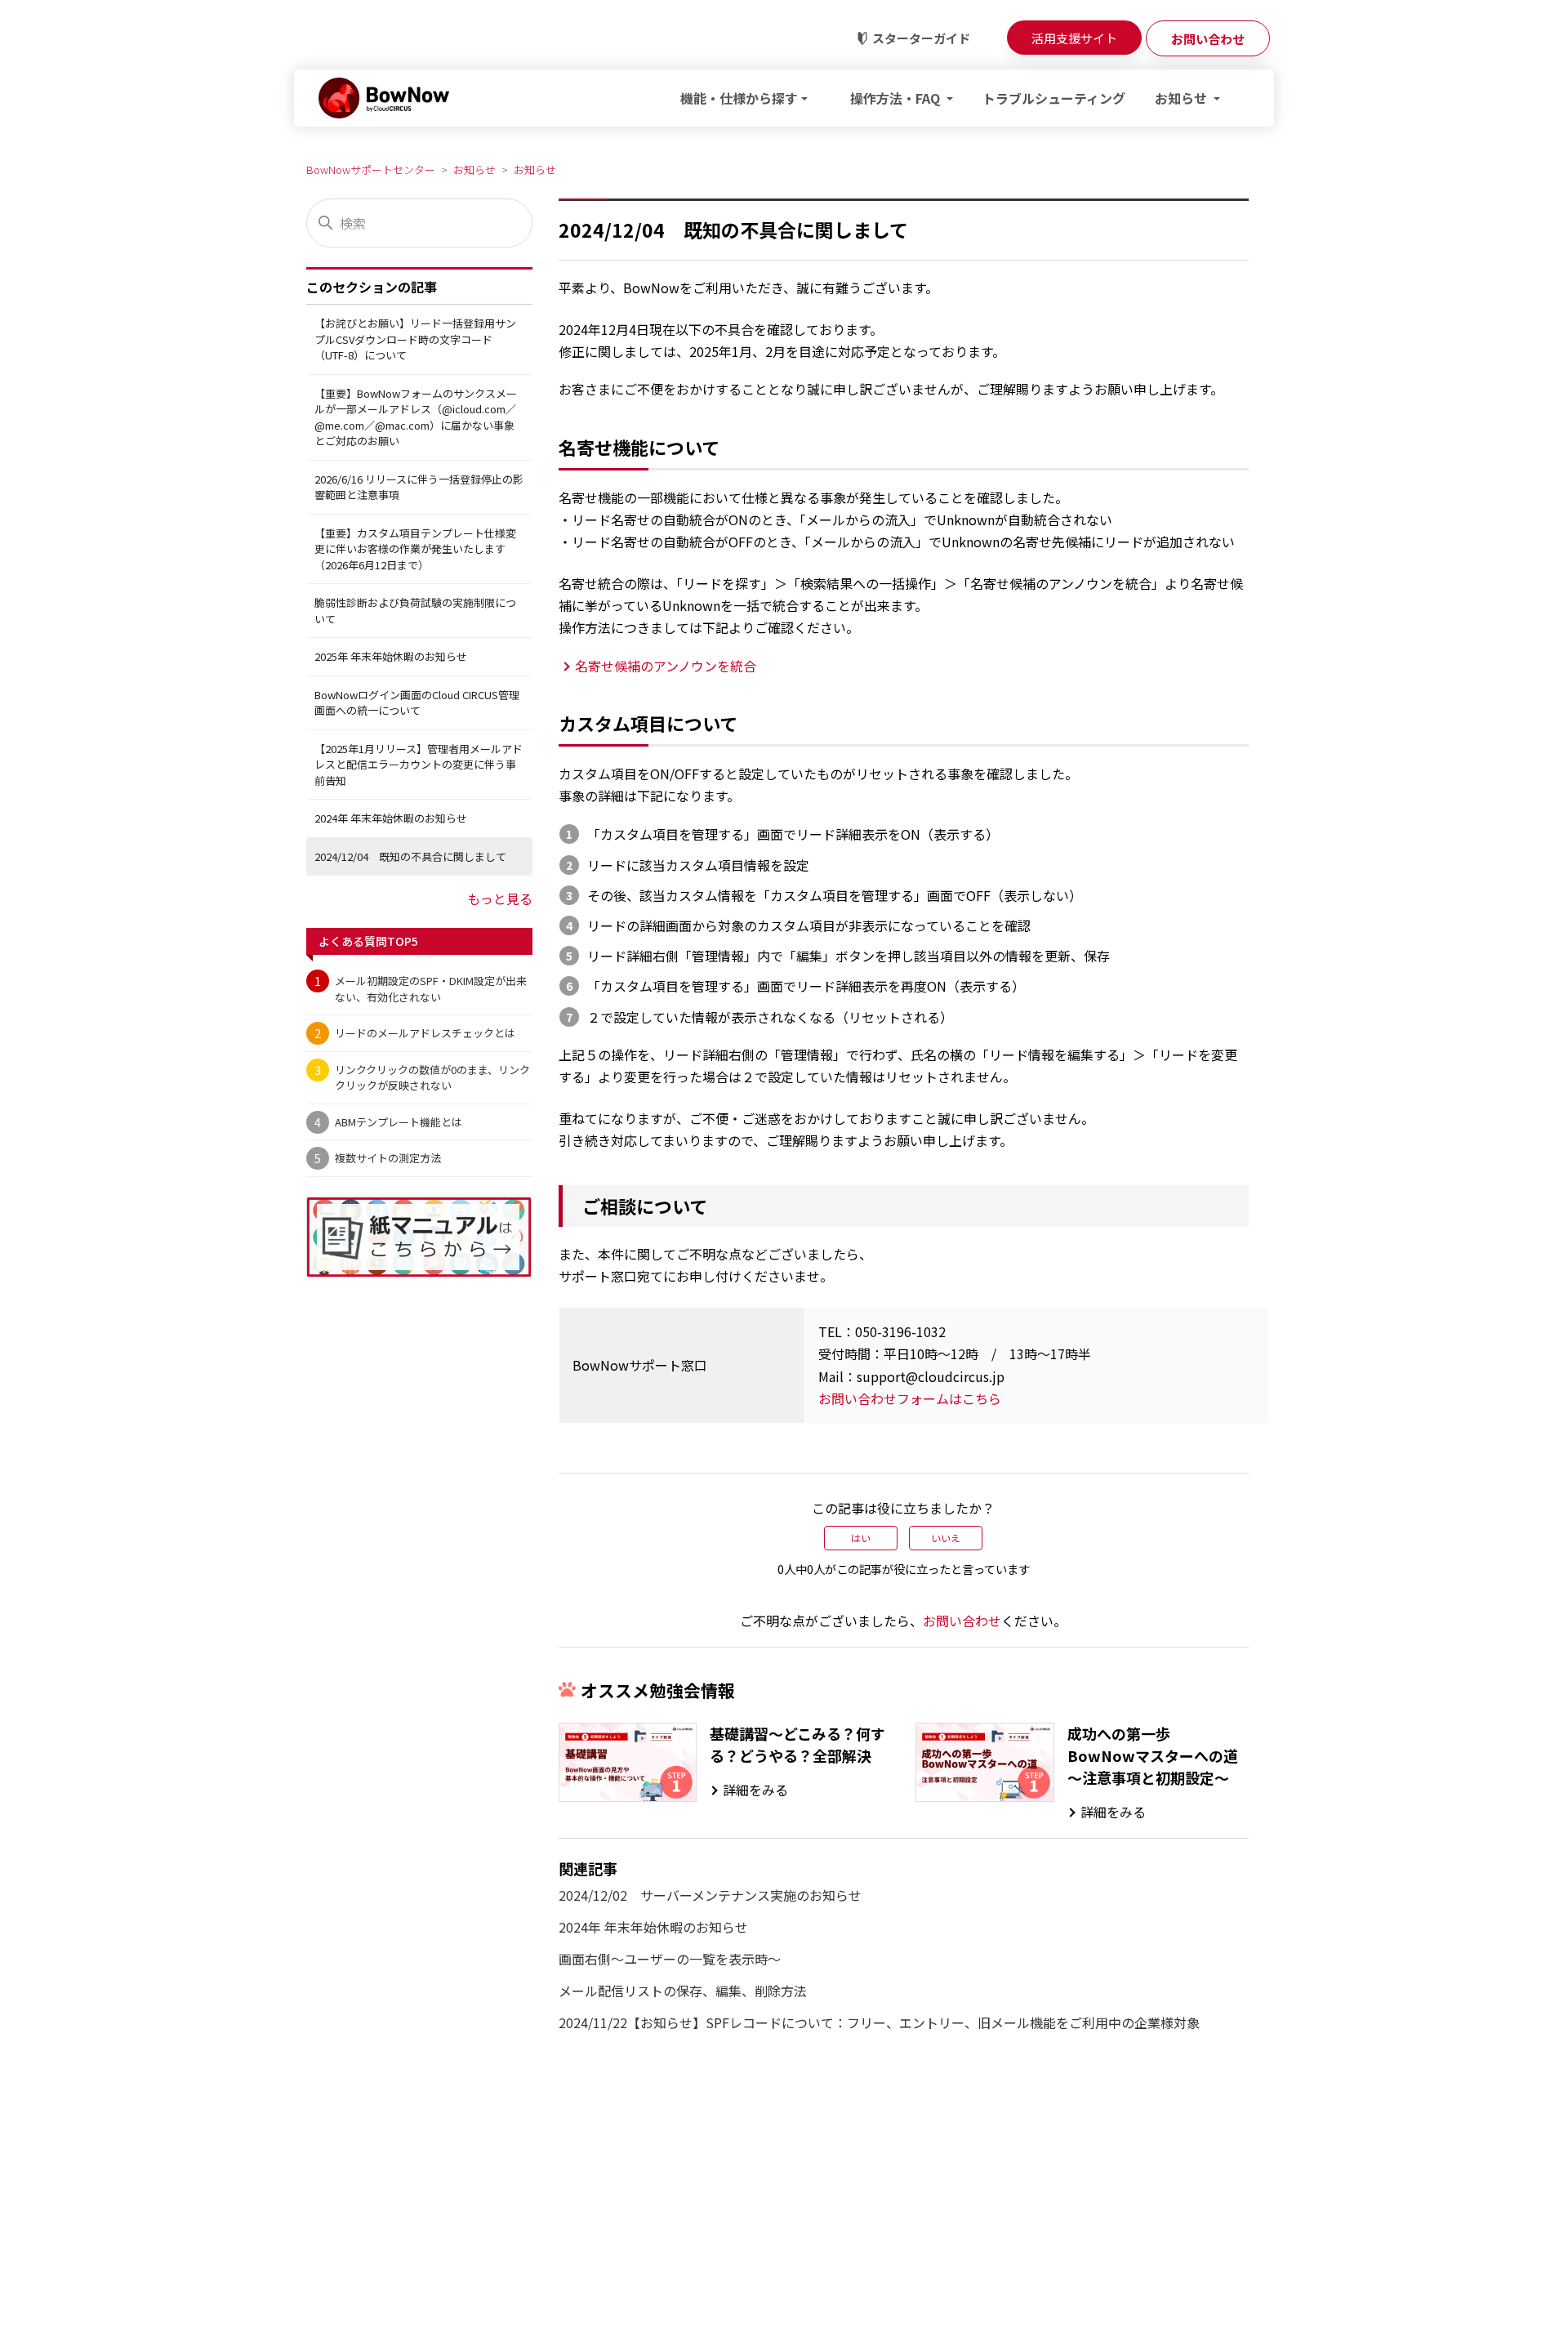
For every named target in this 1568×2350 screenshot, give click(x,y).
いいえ (946, 1538)
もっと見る (500, 899)
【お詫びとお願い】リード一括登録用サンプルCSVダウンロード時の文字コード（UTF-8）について (415, 340)
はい (861, 1538)
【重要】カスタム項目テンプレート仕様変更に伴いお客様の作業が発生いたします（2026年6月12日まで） (415, 549)
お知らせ (474, 169)
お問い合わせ (962, 1621)
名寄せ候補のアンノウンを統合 (666, 666)
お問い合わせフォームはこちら (910, 1398)
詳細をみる (755, 1790)
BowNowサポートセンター (371, 169)
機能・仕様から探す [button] (739, 98)
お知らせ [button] (1183, 98)
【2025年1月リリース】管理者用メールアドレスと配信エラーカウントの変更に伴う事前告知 (419, 765)
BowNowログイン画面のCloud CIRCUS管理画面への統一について (417, 703)
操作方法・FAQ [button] (897, 98)
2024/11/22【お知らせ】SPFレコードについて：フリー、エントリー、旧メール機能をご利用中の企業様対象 (879, 2022)
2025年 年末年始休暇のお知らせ (391, 657)
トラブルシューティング (1054, 98)
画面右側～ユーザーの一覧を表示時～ (670, 1959)
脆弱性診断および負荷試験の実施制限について (415, 611)
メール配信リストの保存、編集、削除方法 (683, 1991)
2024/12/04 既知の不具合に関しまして (410, 856)
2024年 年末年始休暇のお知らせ (391, 819)
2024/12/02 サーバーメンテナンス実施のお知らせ (710, 1895)
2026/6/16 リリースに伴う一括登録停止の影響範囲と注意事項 (419, 487)
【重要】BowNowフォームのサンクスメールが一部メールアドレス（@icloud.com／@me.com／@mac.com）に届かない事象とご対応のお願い (416, 417)
